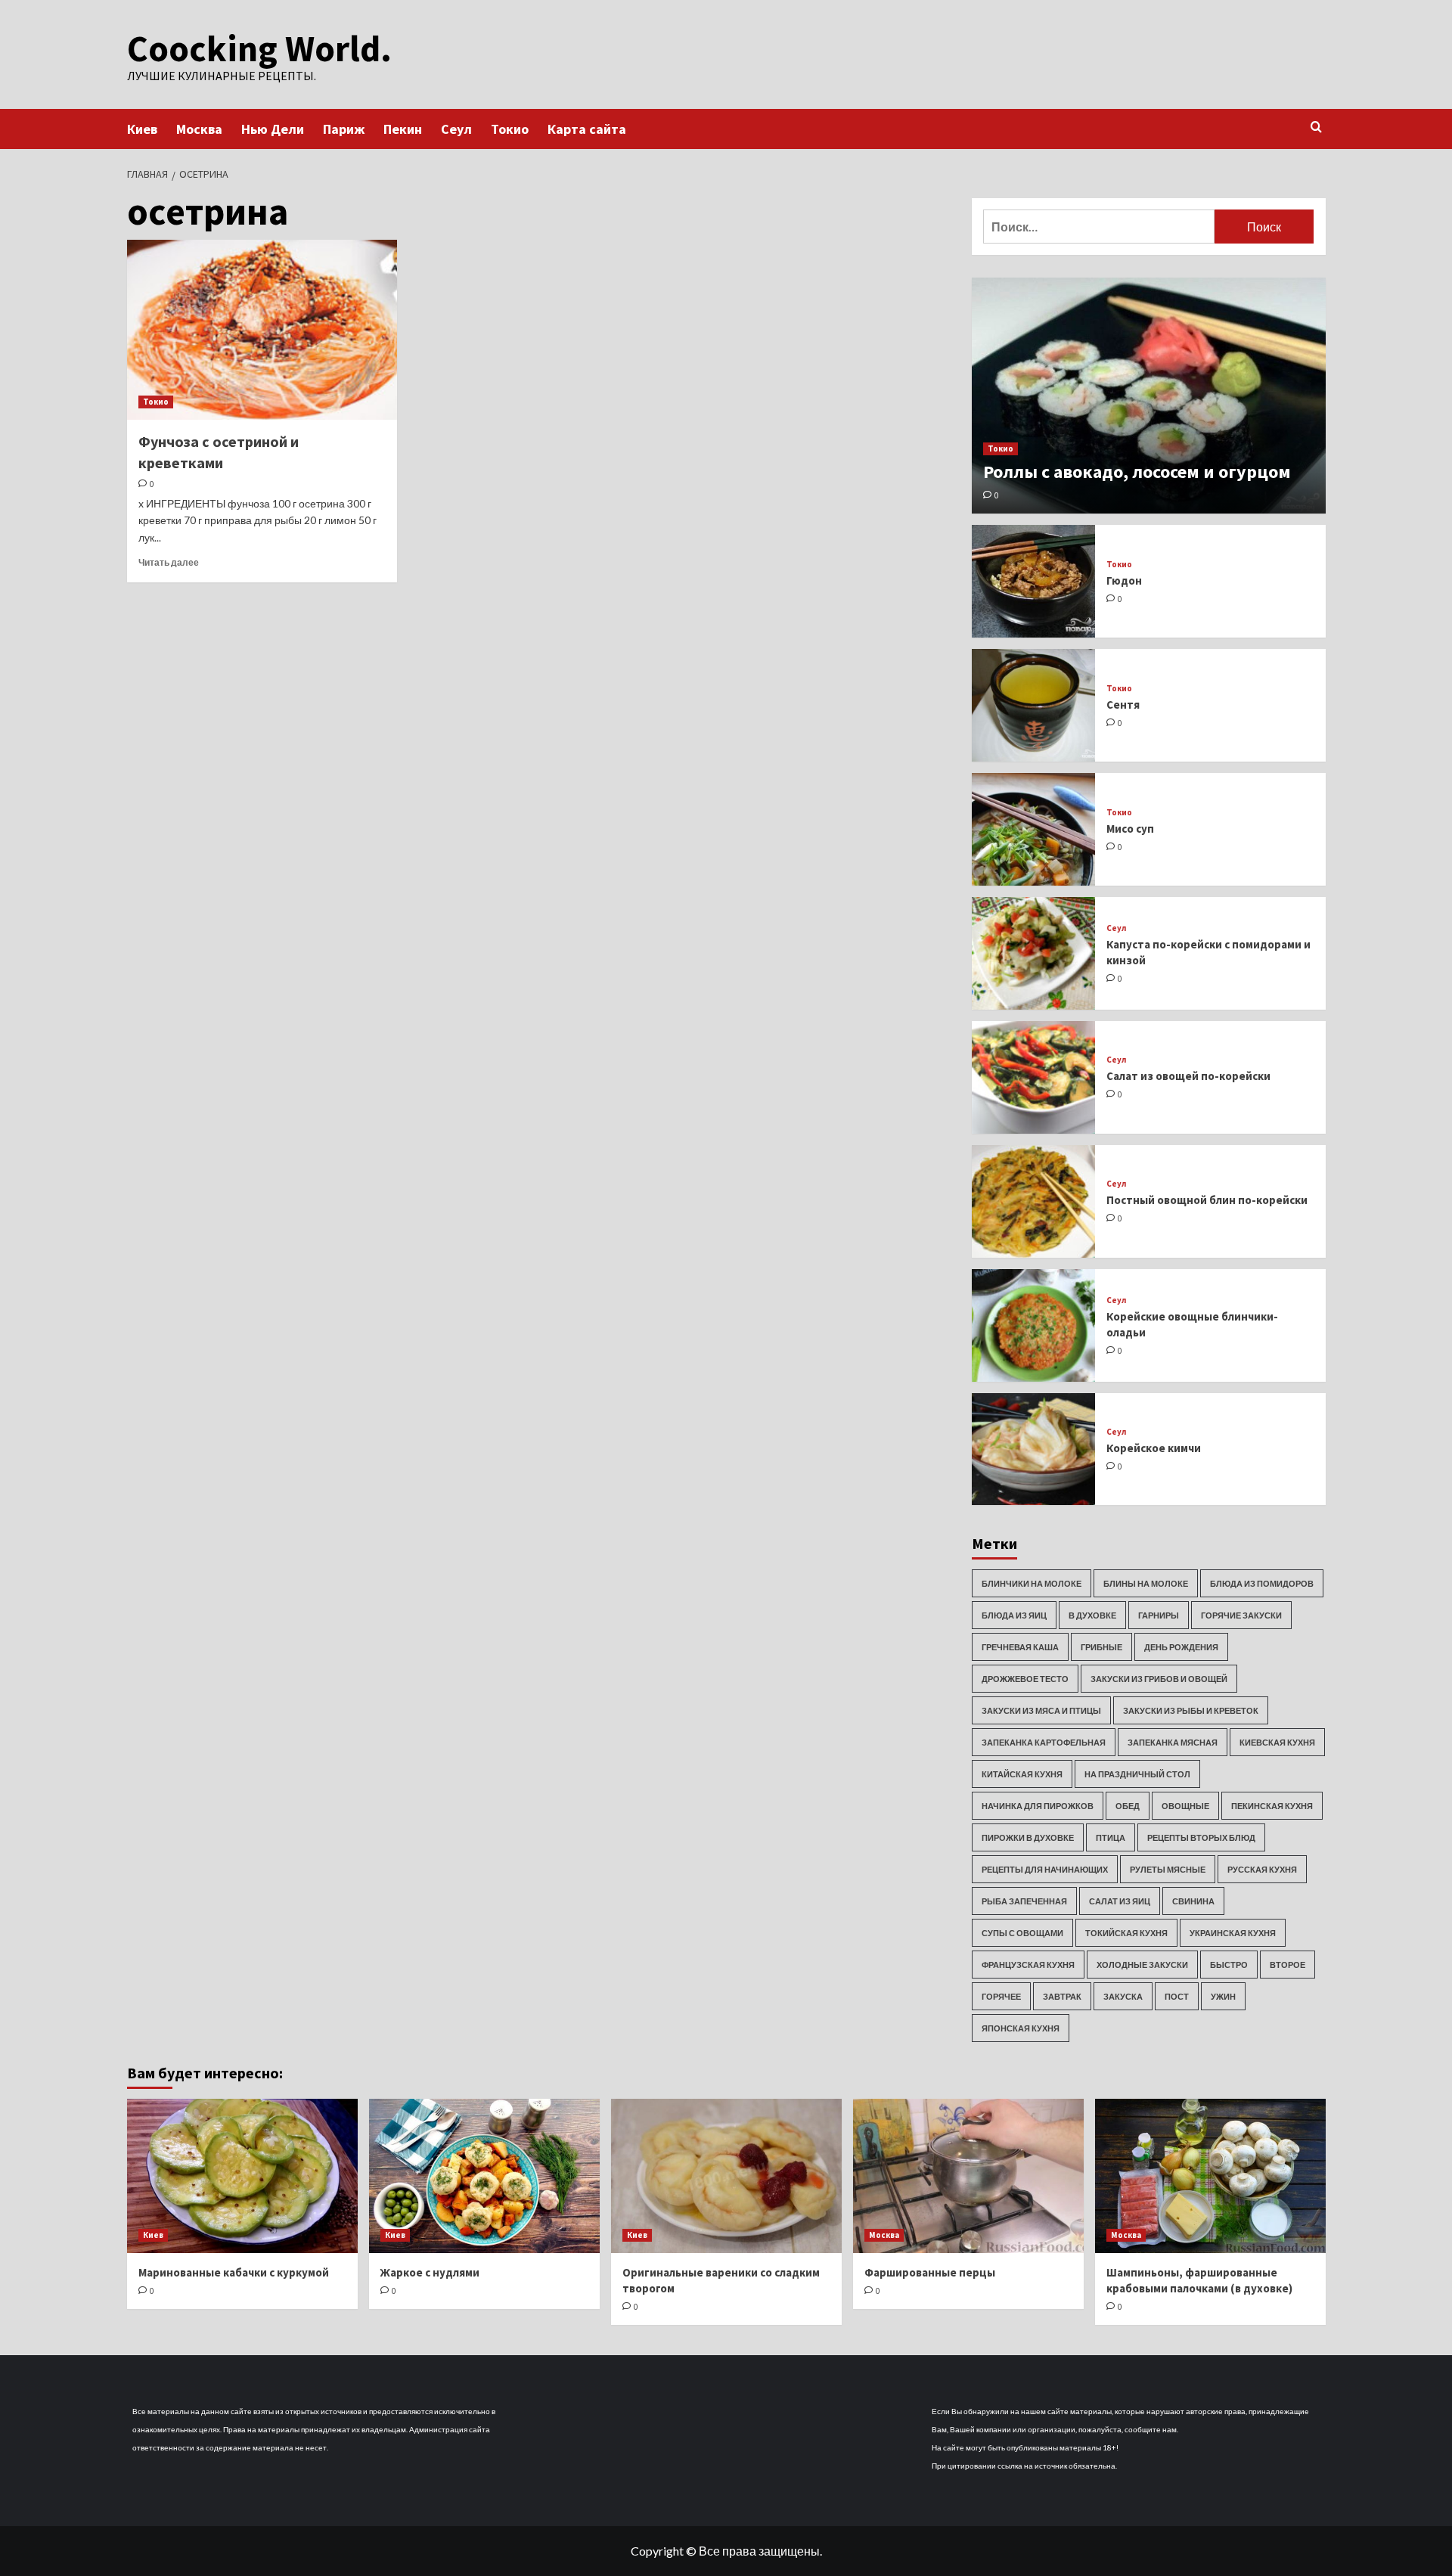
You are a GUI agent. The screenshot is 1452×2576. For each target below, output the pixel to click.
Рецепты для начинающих (1045, 1869)
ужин (1223, 1996)
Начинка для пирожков (1038, 1806)
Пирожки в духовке (1028, 1837)
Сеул (456, 129)
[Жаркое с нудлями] (484, 2176)
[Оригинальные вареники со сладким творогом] (726, 2176)
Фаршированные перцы (930, 2272)
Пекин (403, 129)
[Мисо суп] (1034, 829)
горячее (1001, 1996)
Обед (1128, 1806)
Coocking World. (259, 48)
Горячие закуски (1241, 1615)
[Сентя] (1034, 705)
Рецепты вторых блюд (1201, 1837)
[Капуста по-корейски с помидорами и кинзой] (1034, 953)
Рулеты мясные (1168, 1869)
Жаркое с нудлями (430, 2272)
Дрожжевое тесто (1025, 1679)
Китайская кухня (1022, 1774)
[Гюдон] (1034, 581)
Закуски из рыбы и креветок (1191, 1710)
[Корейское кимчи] (1034, 1449)
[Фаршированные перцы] (968, 2176)
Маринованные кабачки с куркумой (234, 2272)
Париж (344, 129)
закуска (1123, 1996)
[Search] (1316, 127)
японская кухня (1021, 2028)
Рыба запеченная (1024, 1901)
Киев (142, 129)
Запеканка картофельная (1044, 1742)
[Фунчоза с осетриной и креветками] (262, 330)
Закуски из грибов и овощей (1159, 1679)
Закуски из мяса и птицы (1041, 1710)
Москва (199, 129)
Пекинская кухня (1272, 1806)
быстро (1229, 1965)
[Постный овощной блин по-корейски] (1034, 1201)
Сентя (1123, 705)
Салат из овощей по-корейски (1188, 1076)
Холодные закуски (1142, 1965)
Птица (1111, 1837)
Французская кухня (1028, 1965)
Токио (510, 129)
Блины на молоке (1146, 1583)
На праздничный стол (1137, 1774)
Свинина (1193, 1901)
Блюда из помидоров (1262, 1583)
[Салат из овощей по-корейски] (1034, 1077)
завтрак (1062, 1996)
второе (1288, 1965)
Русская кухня (1262, 1869)
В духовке (1092, 1615)
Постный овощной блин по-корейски (1207, 1200)
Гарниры (1159, 1615)
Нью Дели (273, 129)
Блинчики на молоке (1032, 1583)
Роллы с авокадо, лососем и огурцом (1137, 472)
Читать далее (169, 562)
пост (1177, 1996)
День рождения (1181, 1647)
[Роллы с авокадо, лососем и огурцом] (1149, 396)
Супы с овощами (1022, 1933)
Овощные (1185, 1806)
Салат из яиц (1120, 1901)
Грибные (1101, 1647)
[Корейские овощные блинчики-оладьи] (1034, 1325)
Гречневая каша (1020, 1647)
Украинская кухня (1233, 1933)
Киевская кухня (1277, 1742)
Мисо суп (1130, 829)
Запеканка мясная (1173, 1742)
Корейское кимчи (1154, 1448)
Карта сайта (587, 129)
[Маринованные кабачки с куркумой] (242, 2176)
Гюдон (1124, 580)
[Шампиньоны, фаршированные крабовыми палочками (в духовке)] (1210, 2176)
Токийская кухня (1126, 1933)
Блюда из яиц (1014, 1615)
